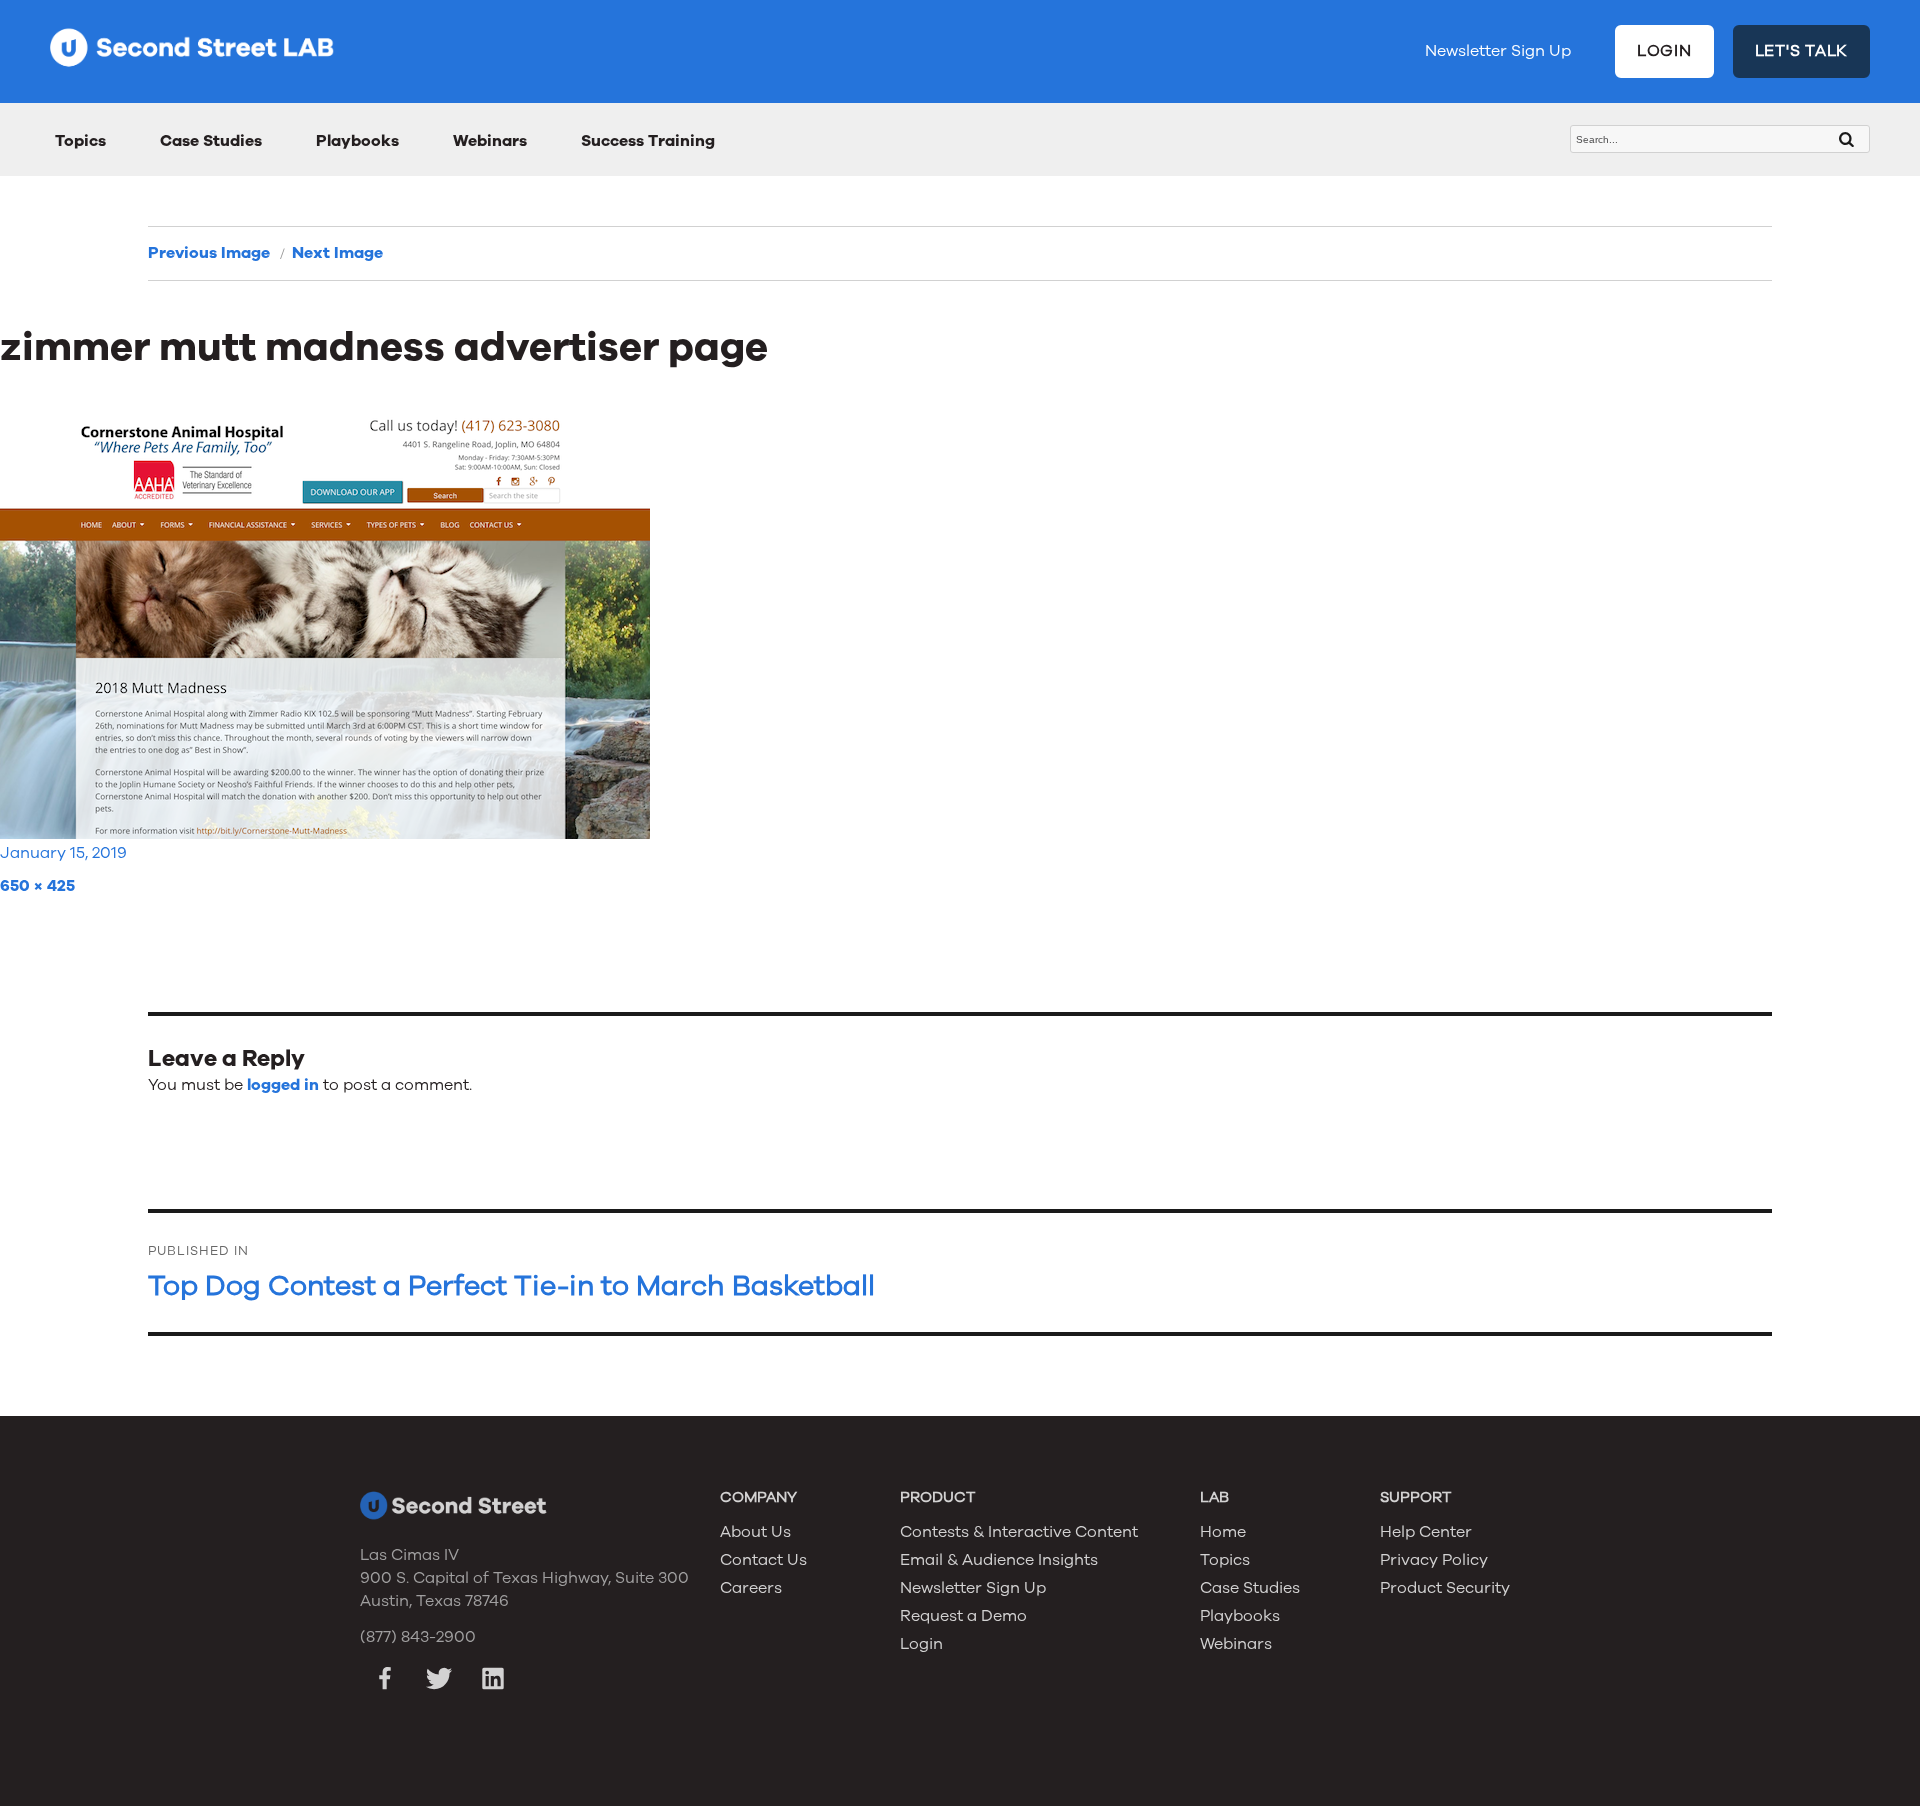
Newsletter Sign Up (1498, 51)
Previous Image (209, 253)
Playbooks (357, 141)
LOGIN (1664, 51)
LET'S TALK (1802, 51)
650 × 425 (37, 886)
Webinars (490, 141)
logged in (283, 1085)
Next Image (337, 253)
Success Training (648, 141)
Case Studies (211, 141)
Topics (80, 141)
